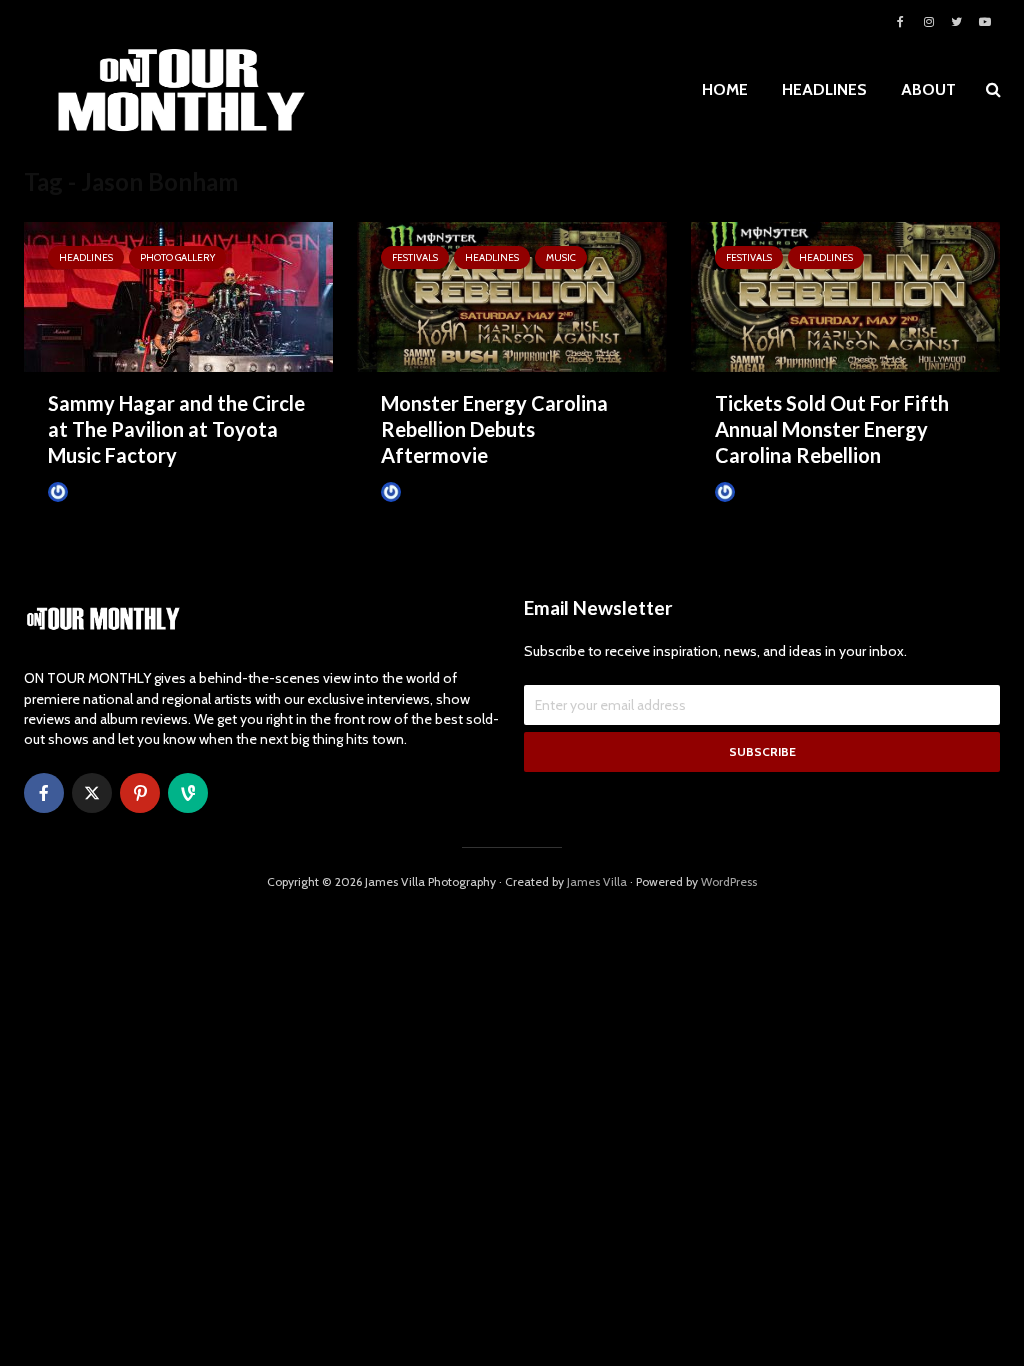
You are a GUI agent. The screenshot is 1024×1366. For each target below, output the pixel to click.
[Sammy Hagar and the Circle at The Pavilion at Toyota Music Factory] (178, 295)
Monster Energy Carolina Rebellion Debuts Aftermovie (494, 429)
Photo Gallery (177, 257)
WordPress (729, 881)
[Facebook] (44, 793)
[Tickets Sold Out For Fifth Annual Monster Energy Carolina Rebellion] (845, 295)
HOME (725, 89)
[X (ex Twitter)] (92, 793)
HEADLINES (824, 89)
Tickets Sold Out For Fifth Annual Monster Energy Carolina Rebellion (832, 429)
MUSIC (561, 257)
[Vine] (188, 793)
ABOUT (928, 89)
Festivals (415, 257)
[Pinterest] (140, 793)
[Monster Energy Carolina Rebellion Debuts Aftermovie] (511, 295)
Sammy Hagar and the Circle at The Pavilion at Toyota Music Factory (176, 429)
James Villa (99, 492)
